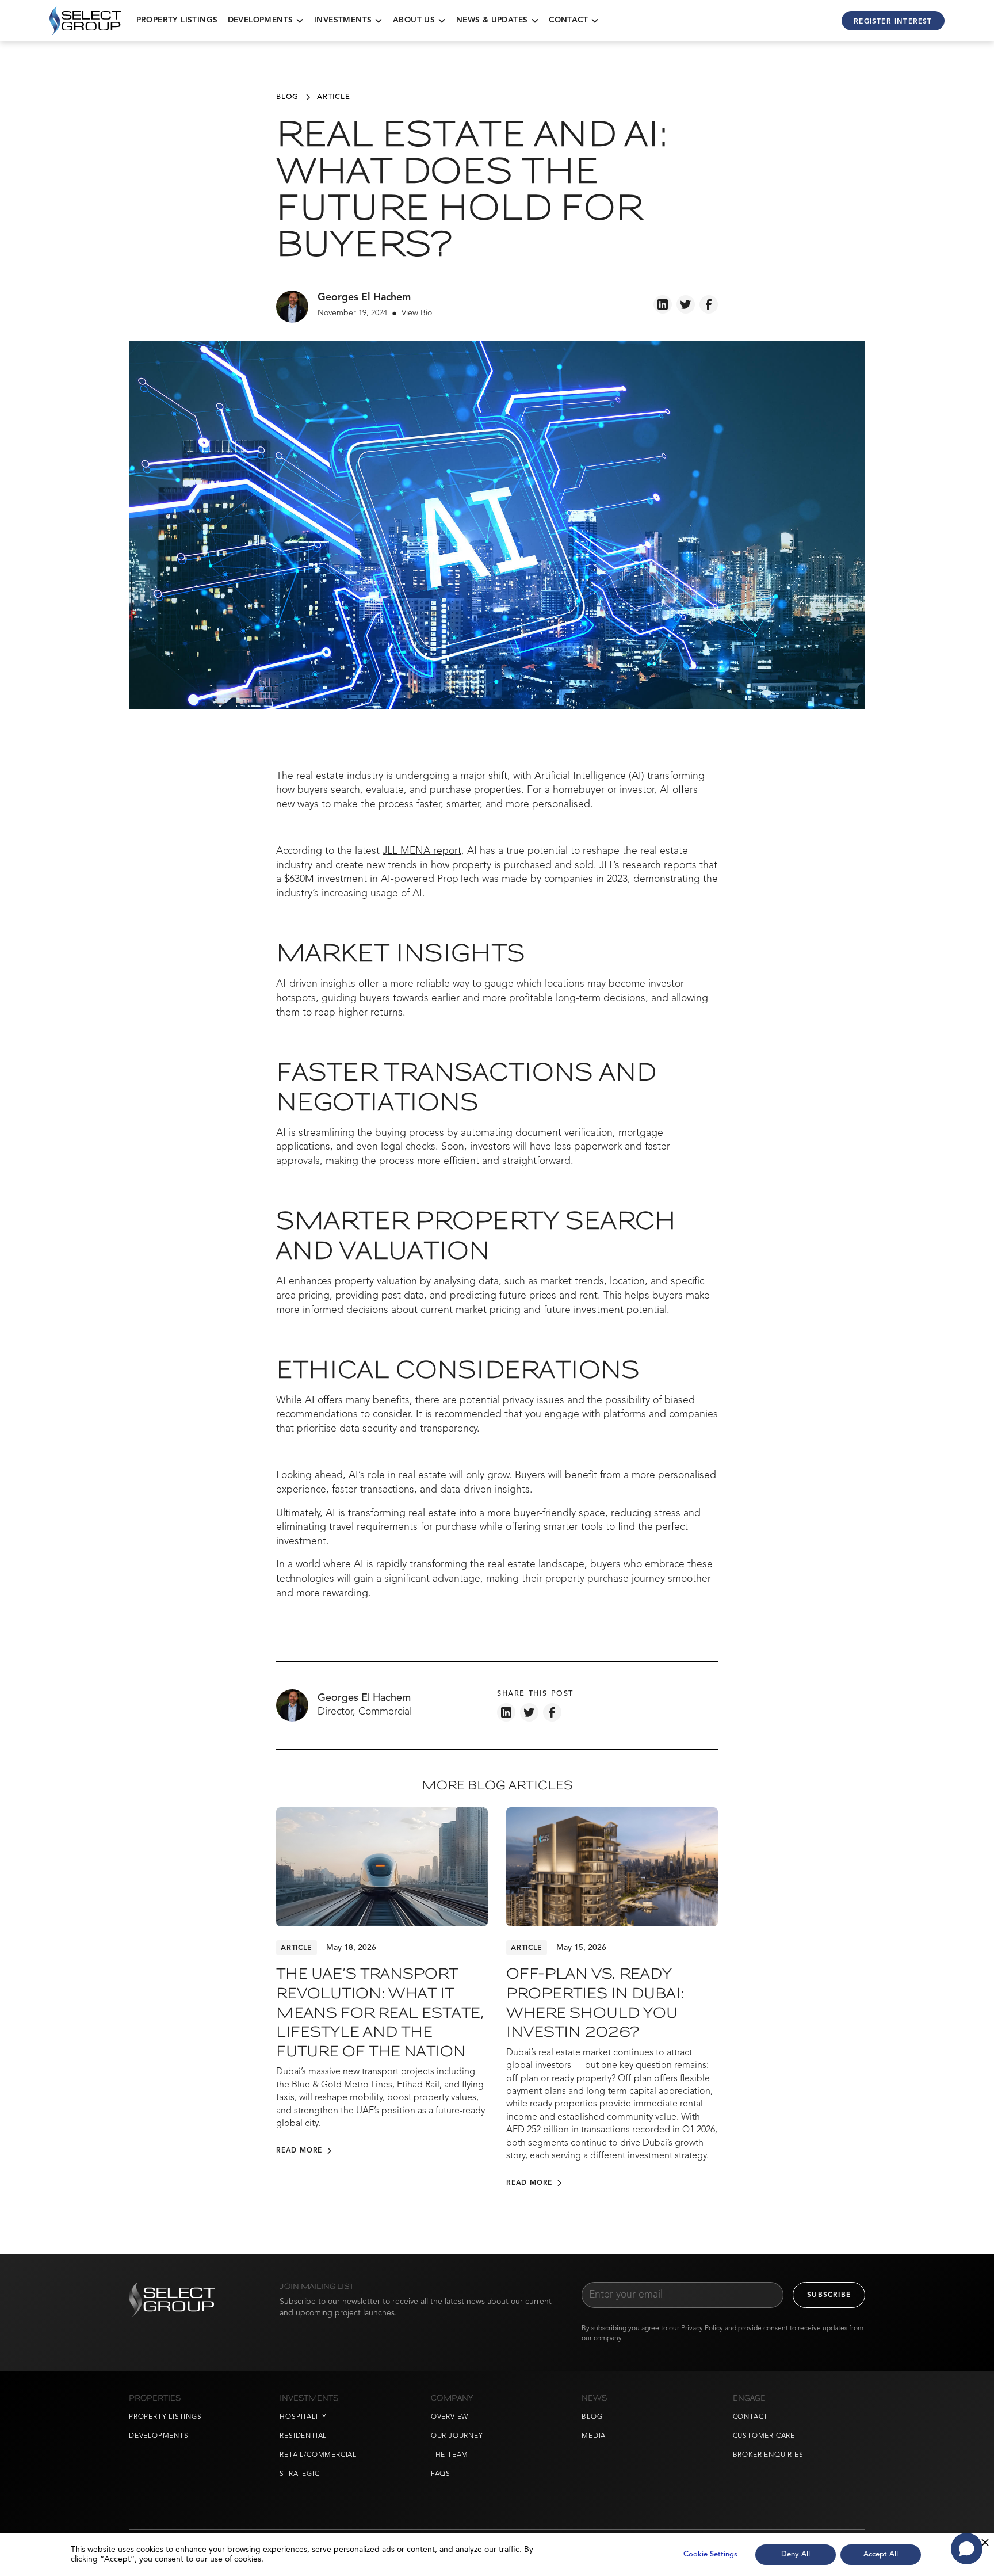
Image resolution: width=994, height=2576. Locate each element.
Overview (450, 2417)
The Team (450, 2455)
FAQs (441, 2474)
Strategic (299, 2474)
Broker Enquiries (768, 2455)
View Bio (417, 313)
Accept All (881, 2554)
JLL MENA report (422, 851)
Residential (303, 2436)
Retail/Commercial (318, 2455)
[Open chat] (967, 2549)
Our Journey (457, 2436)
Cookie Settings (710, 2554)
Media (594, 2436)
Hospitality (303, 2417)
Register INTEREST (893, 22)
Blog (592, 2417)
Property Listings (177, 20)
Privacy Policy (702, 2329)
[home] (85, 21)
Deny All (796, 2554)
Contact (751, 2417)
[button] (266, 20)
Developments (159, 2436)
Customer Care (764, 2436)
